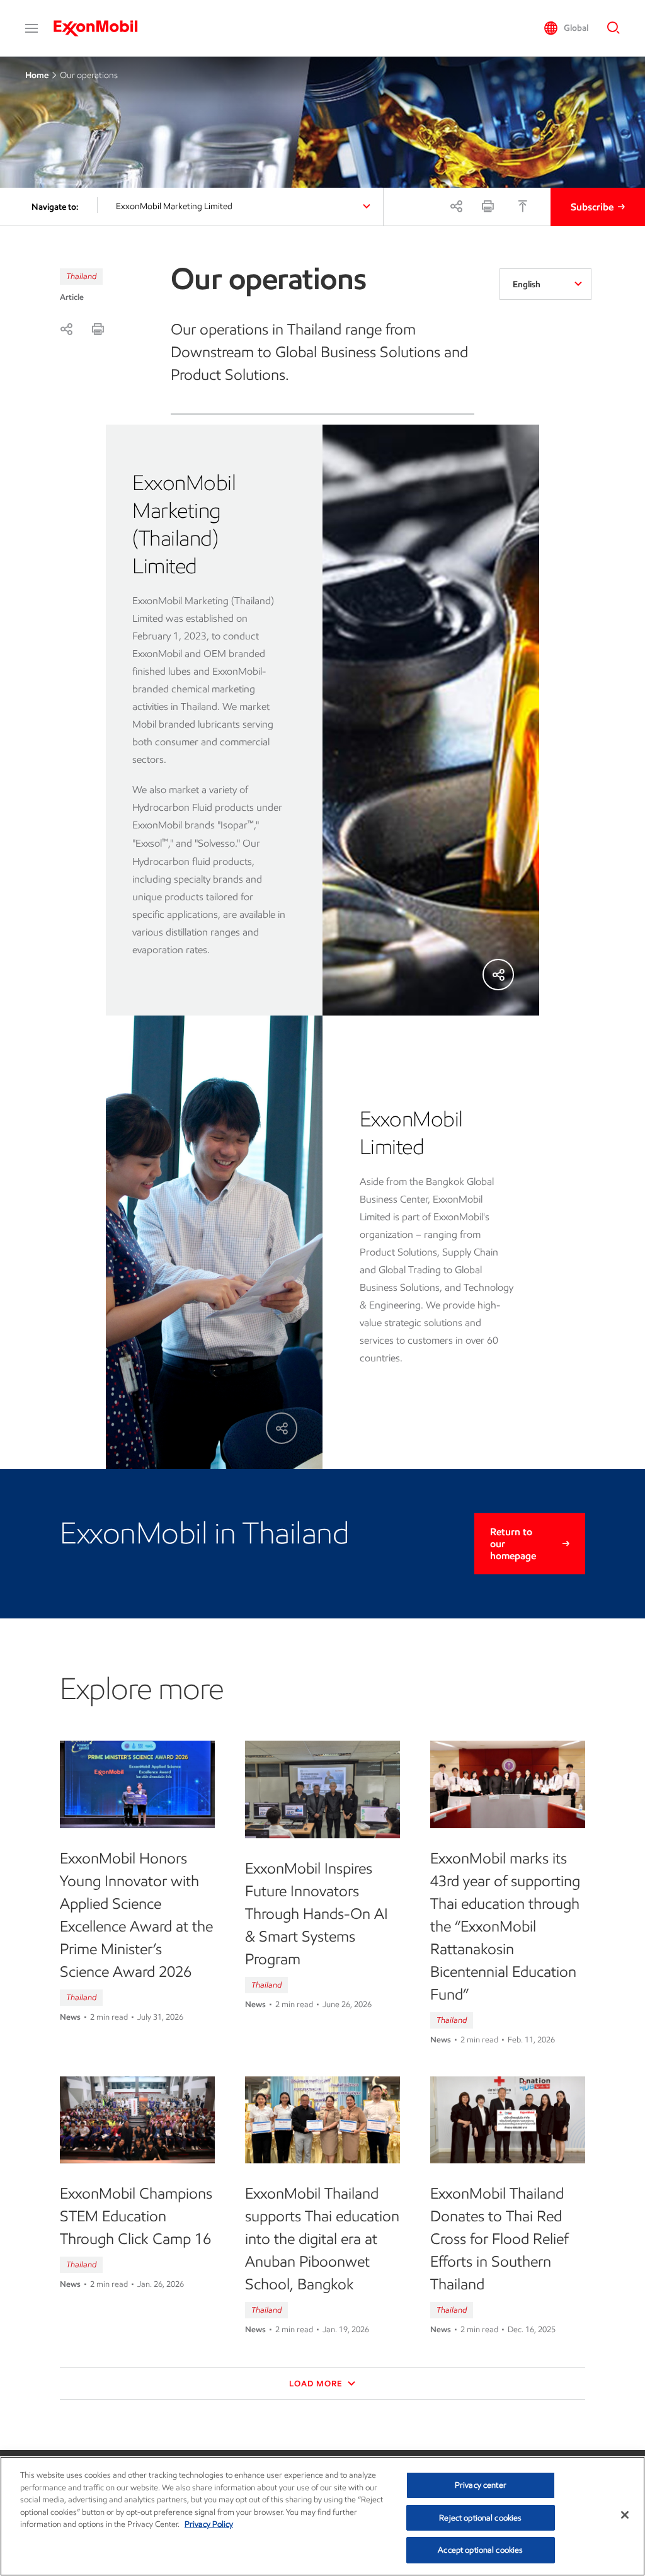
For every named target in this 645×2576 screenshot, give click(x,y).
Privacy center (481, 2485)
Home (37, 75)
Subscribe (592, 207)
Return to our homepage (513, 1544)
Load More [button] (317, 2384)
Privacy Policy (209, 2524)
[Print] (488, 206)
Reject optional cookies (480, 2518)
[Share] (456, 206)
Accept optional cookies (480, 2550)
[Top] (523, 206)
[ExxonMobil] (102, 28)
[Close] (625, 2515)
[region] (322, 2516)
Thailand (81, 276)
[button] (31, 28)
